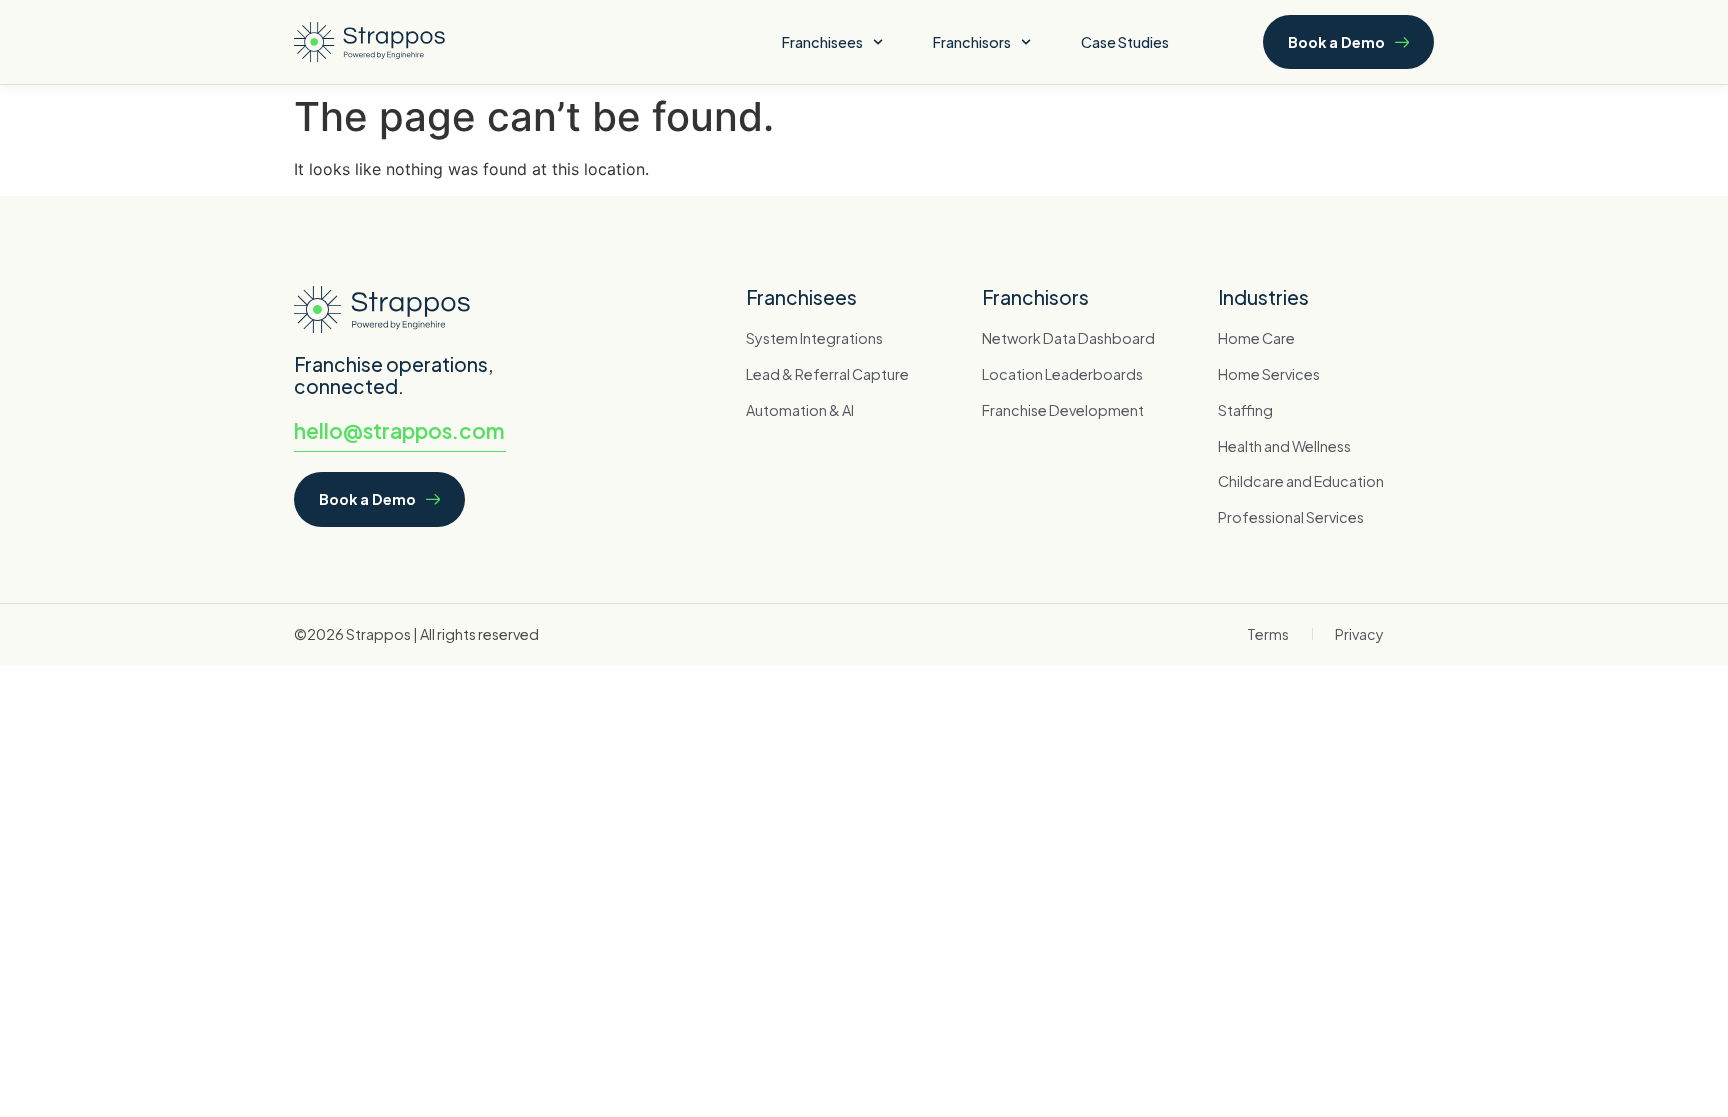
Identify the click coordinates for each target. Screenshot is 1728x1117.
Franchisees (822, 42)
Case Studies (1125, 42)
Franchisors (972, 42)
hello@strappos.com (399, 430)
